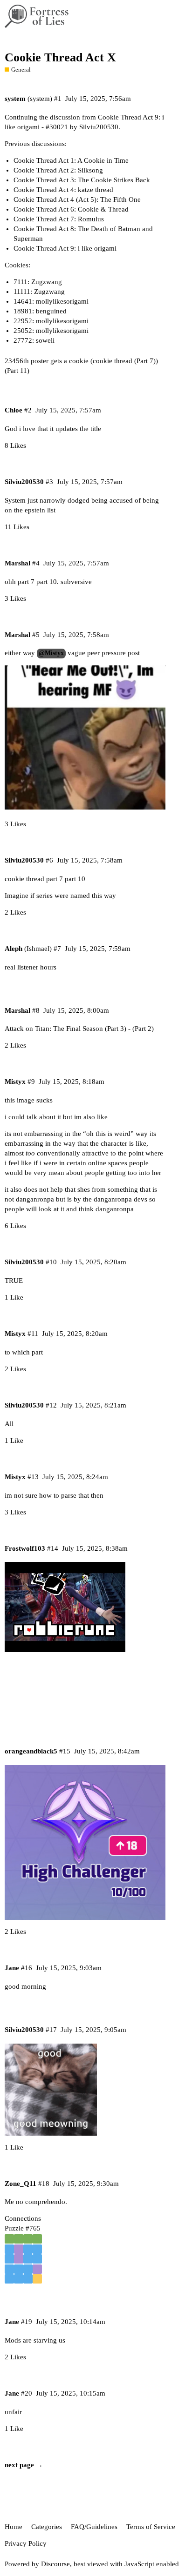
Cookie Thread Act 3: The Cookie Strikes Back (82, 180)
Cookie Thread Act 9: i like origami (65, 248)
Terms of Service (151, 2527)
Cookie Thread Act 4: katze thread (63, 190)
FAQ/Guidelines (94, 2527)
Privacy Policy (26, 2543)
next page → (24, 2465)
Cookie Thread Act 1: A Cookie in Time (71, 160)
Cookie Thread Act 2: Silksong (58, 170)
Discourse (55, 2564)
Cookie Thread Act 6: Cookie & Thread (71, 209)
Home (14, 2527)
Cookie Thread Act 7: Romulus (59, 219)
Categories (47, 2527)
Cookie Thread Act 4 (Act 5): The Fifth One (77, 199)
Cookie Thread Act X (60, 57)
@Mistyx (51, 653)
